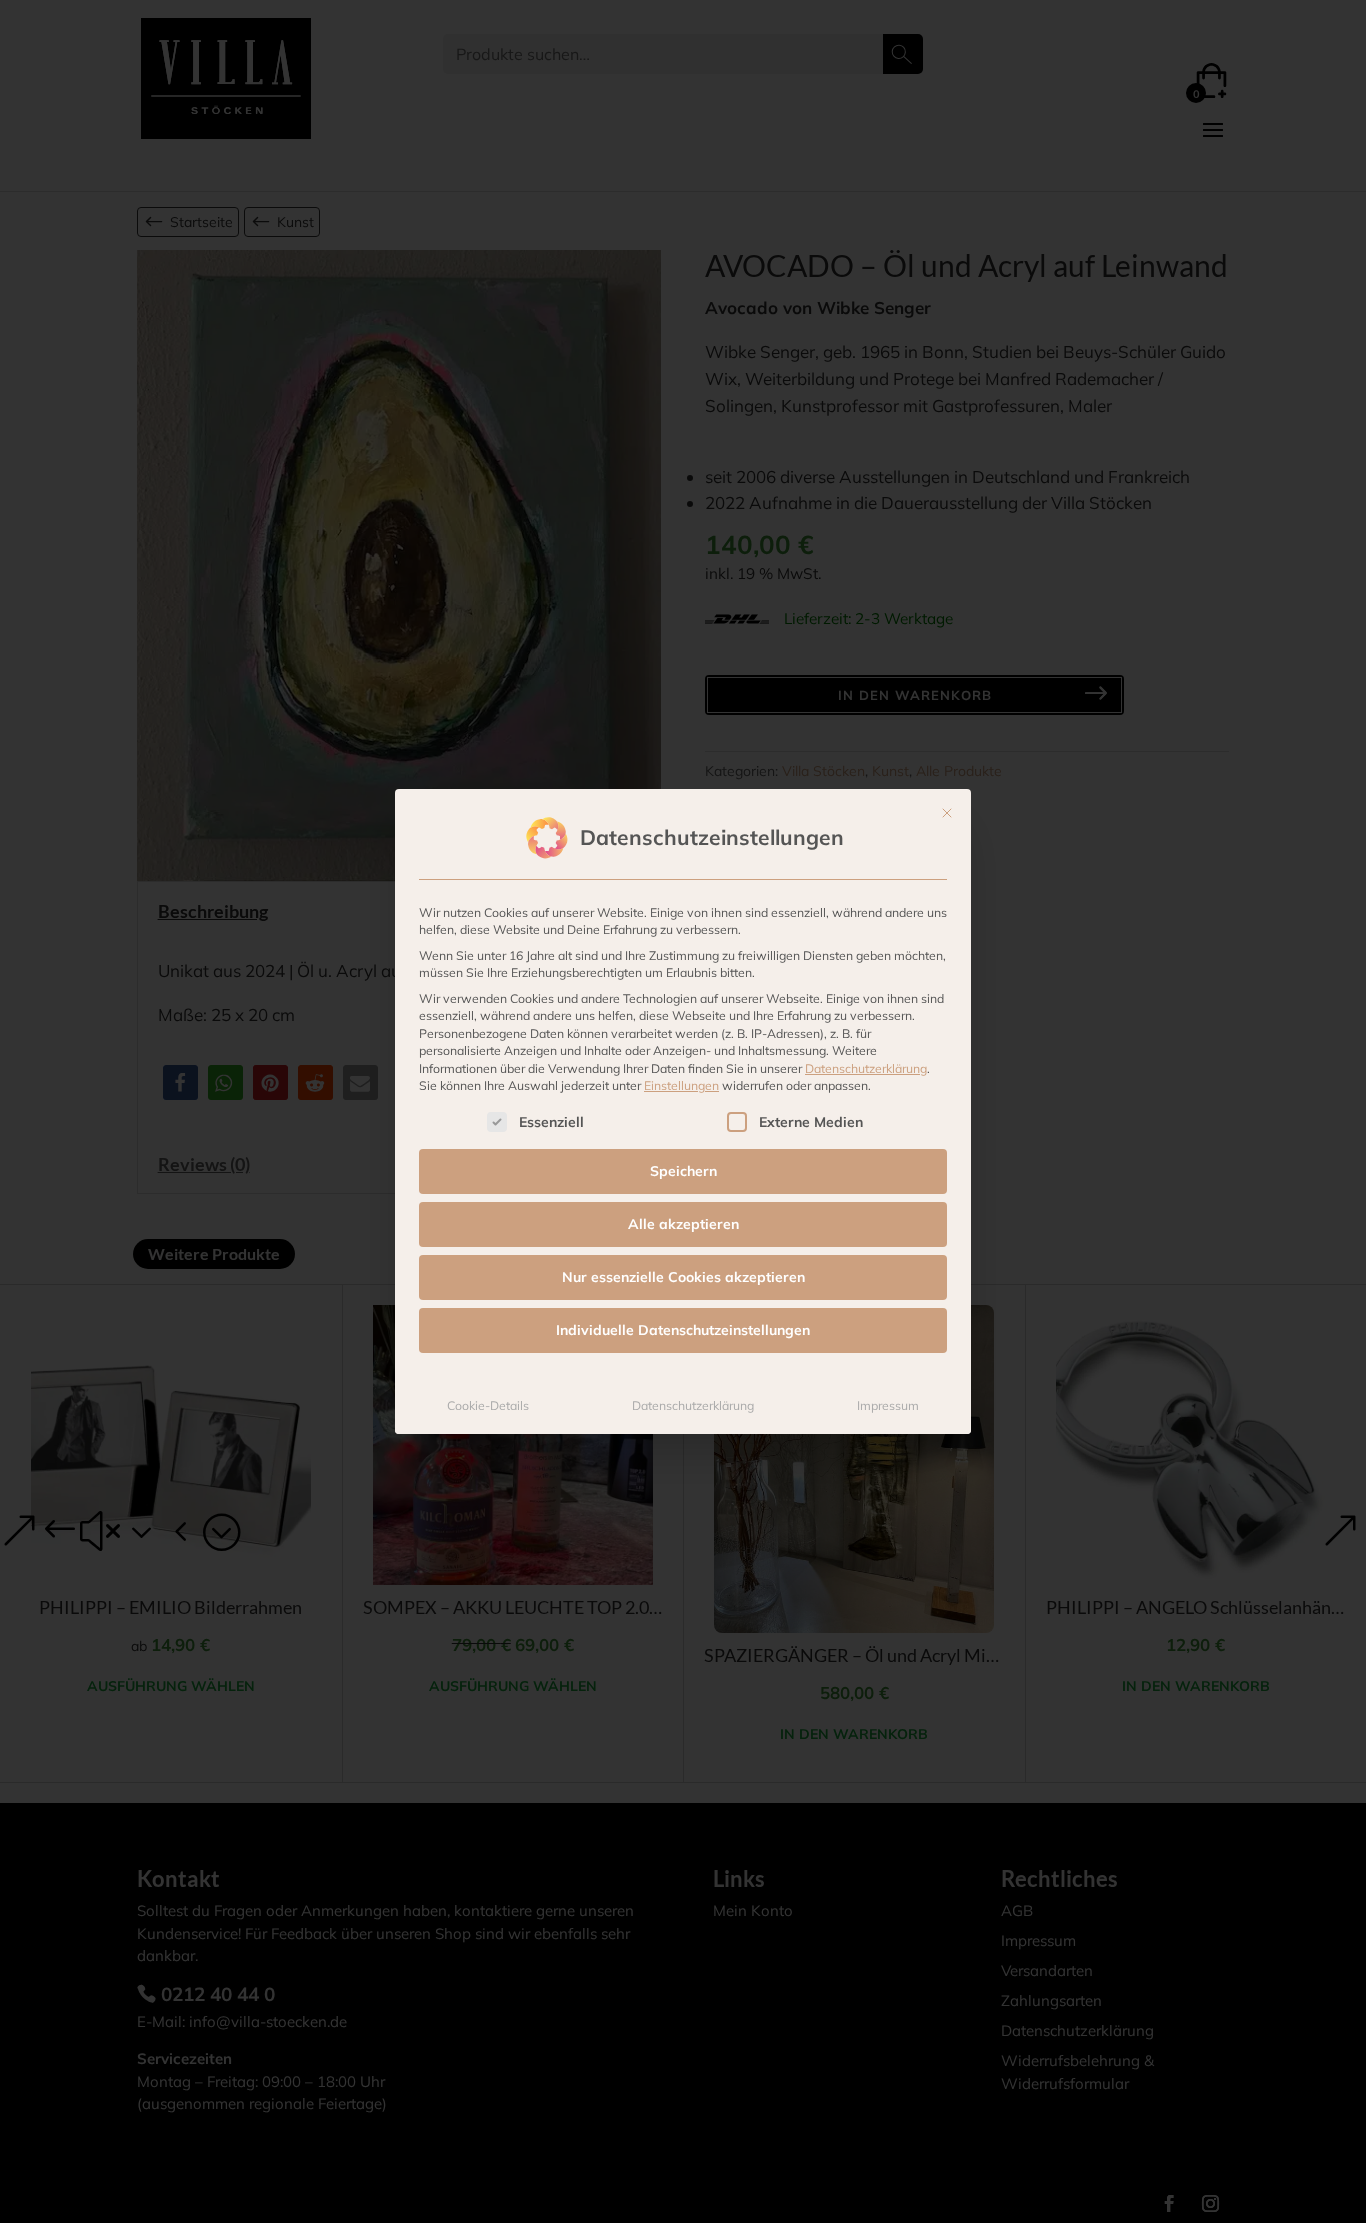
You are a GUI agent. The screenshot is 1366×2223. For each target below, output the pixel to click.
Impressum (888, 1405)
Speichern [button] (683, 1171)
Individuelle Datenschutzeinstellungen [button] (683, 1330)
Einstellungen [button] (681, 1085)
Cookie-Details (488, 1405)
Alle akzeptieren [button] (683, 1224)
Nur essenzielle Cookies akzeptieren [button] (683, 1277)
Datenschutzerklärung (866, 1068)
